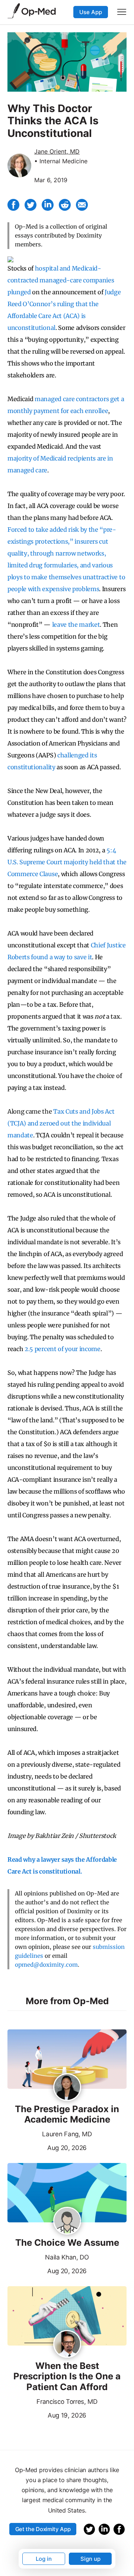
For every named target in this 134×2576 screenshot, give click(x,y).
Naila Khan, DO (67, 2257)
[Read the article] (67, 2060)
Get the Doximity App (43, 2529)
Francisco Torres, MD (67, 2402)
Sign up (90, 2559)
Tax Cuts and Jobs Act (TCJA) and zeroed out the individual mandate (61, 1123)
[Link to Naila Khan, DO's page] (67, 2221)
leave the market (76, 625)
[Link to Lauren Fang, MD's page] (67, 2088)
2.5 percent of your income (63, 1349)
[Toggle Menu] (122, 12)
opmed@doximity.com (46, 1965)
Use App (91, 12)
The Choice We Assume (67, 2243)
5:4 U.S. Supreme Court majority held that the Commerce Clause (67, 862)
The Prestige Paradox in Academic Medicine (67, 2115)
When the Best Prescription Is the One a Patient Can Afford (67, 2377)
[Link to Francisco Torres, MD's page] (67, 2344)
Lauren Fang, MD (67, 2134)
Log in (44, 2559)
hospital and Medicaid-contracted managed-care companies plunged (61, 280)
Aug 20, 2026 (47, 2147)
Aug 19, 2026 (47, 2415)
